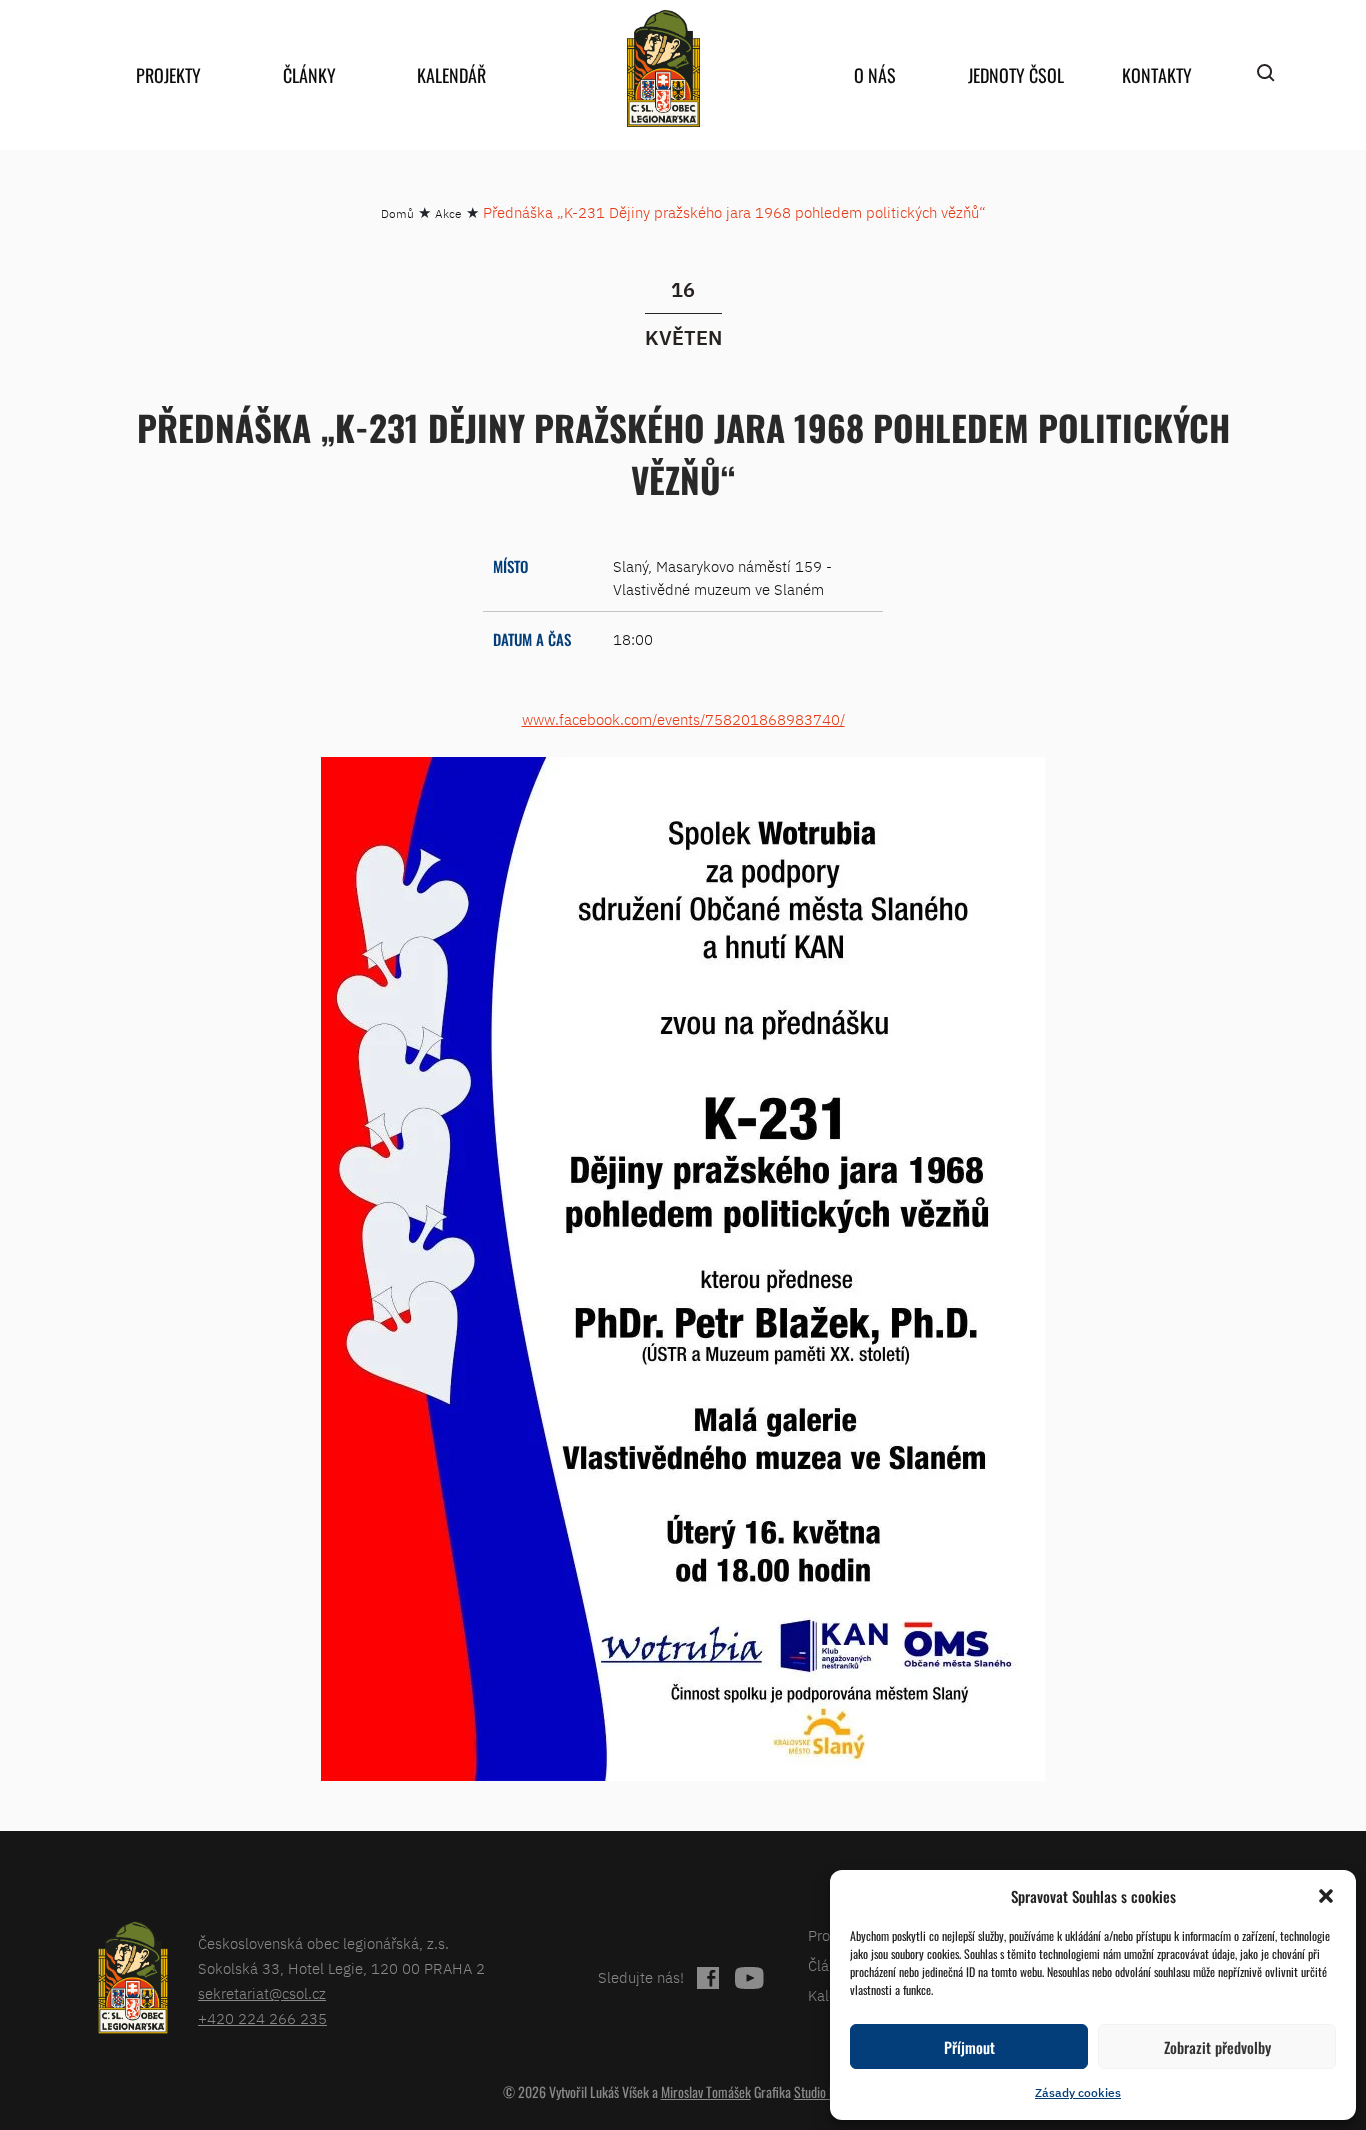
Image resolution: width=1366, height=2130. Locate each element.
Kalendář (451, 75)
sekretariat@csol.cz (262, 1993)
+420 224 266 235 (262, 2018)
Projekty (168, 75)
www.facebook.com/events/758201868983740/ (683, 719)
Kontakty (1157, 75)
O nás (875, 75)
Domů (397, 213)
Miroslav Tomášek (706, 2091)
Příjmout (969, 2047)
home (663, 68)
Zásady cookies (1078, 2092)
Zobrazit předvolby (1217, 2047)
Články (309, 75)
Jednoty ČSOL (1016, 75)
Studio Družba (829, 2091)
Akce (448, 213)
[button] (1326, 1896)
